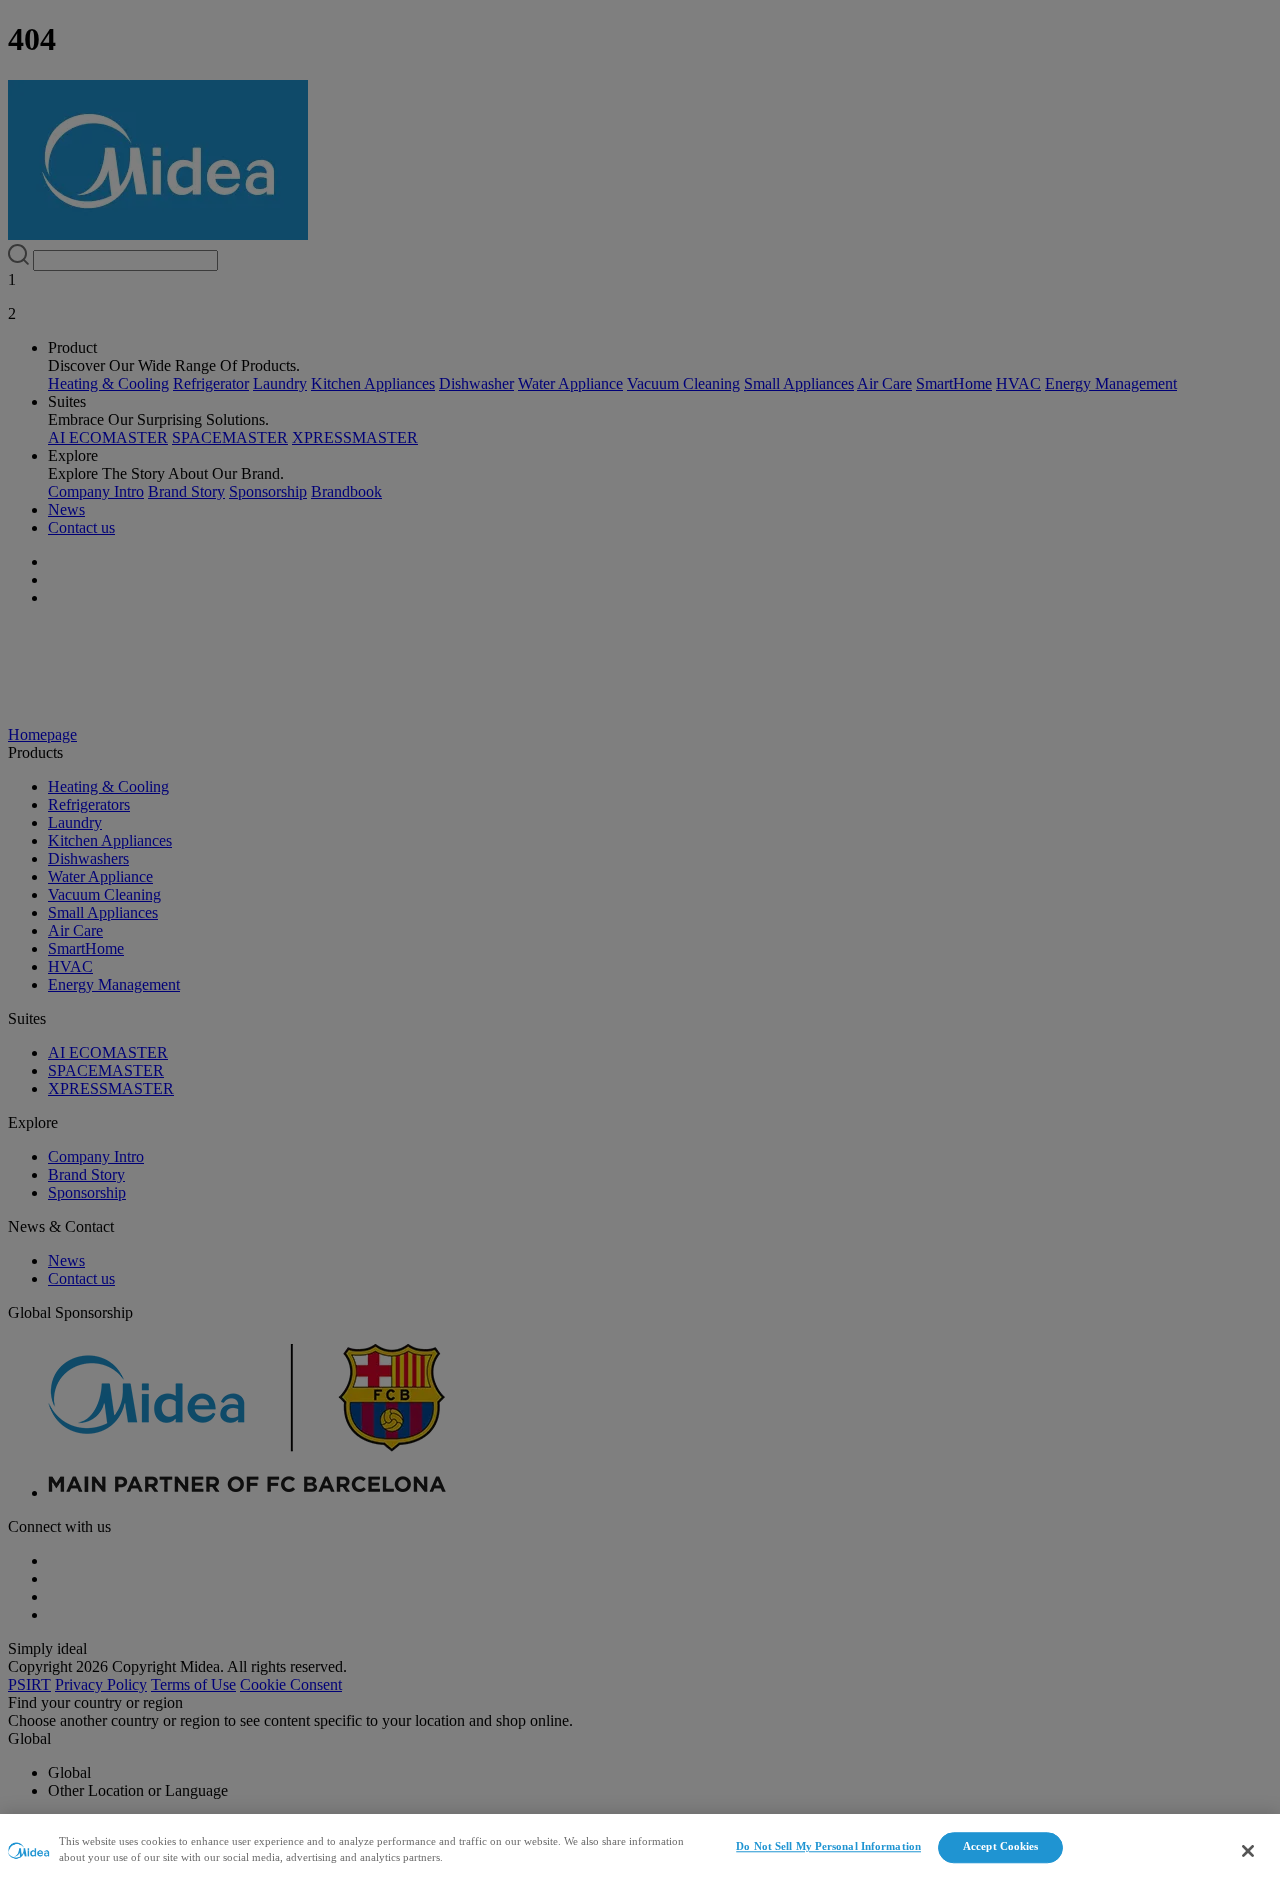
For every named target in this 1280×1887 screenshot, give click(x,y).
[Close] (1248, 1851)
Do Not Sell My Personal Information (828, 1847)
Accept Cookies (1001, 1847)
